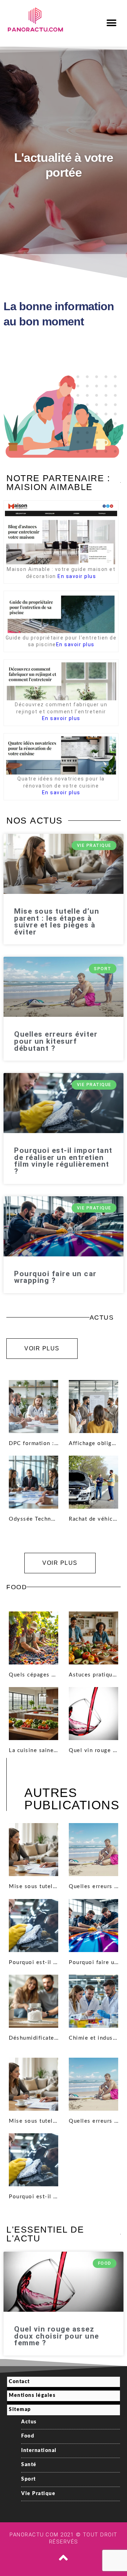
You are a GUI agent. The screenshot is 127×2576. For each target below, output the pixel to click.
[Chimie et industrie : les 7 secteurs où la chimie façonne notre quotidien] (93, 2001)
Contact (19, 2382)
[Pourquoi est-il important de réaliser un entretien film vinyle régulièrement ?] (34, 1926)
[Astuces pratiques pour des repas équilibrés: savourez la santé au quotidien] (93, 1638)
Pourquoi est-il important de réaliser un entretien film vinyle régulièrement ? (63, 1161)
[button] (112, 23)
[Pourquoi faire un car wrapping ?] (93, 1926)
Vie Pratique (38, 2494)
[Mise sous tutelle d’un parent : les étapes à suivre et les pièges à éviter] (34, 1850)
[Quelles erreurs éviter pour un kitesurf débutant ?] (93, 1850)
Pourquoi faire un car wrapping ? (55, 1277)
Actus (29, 2422)
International (39, 2451)
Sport (29, 2479)
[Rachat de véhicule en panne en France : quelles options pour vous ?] (93, 1482)
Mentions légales (32, 2395)
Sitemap (20, 2410)
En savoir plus (77, 576)
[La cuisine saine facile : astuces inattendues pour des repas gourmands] (34, 1714)
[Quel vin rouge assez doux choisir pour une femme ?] (93, 1714)
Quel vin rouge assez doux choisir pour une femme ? (57, 2336)
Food (28, 2436)
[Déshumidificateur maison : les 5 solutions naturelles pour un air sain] (34, 2001)
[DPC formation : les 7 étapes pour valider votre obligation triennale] (34, 1407)
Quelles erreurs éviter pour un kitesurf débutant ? (56, 1041)
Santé (29, 2465)
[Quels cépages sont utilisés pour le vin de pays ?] (34, 1638)
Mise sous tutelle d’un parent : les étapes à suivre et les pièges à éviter (57, 922)
